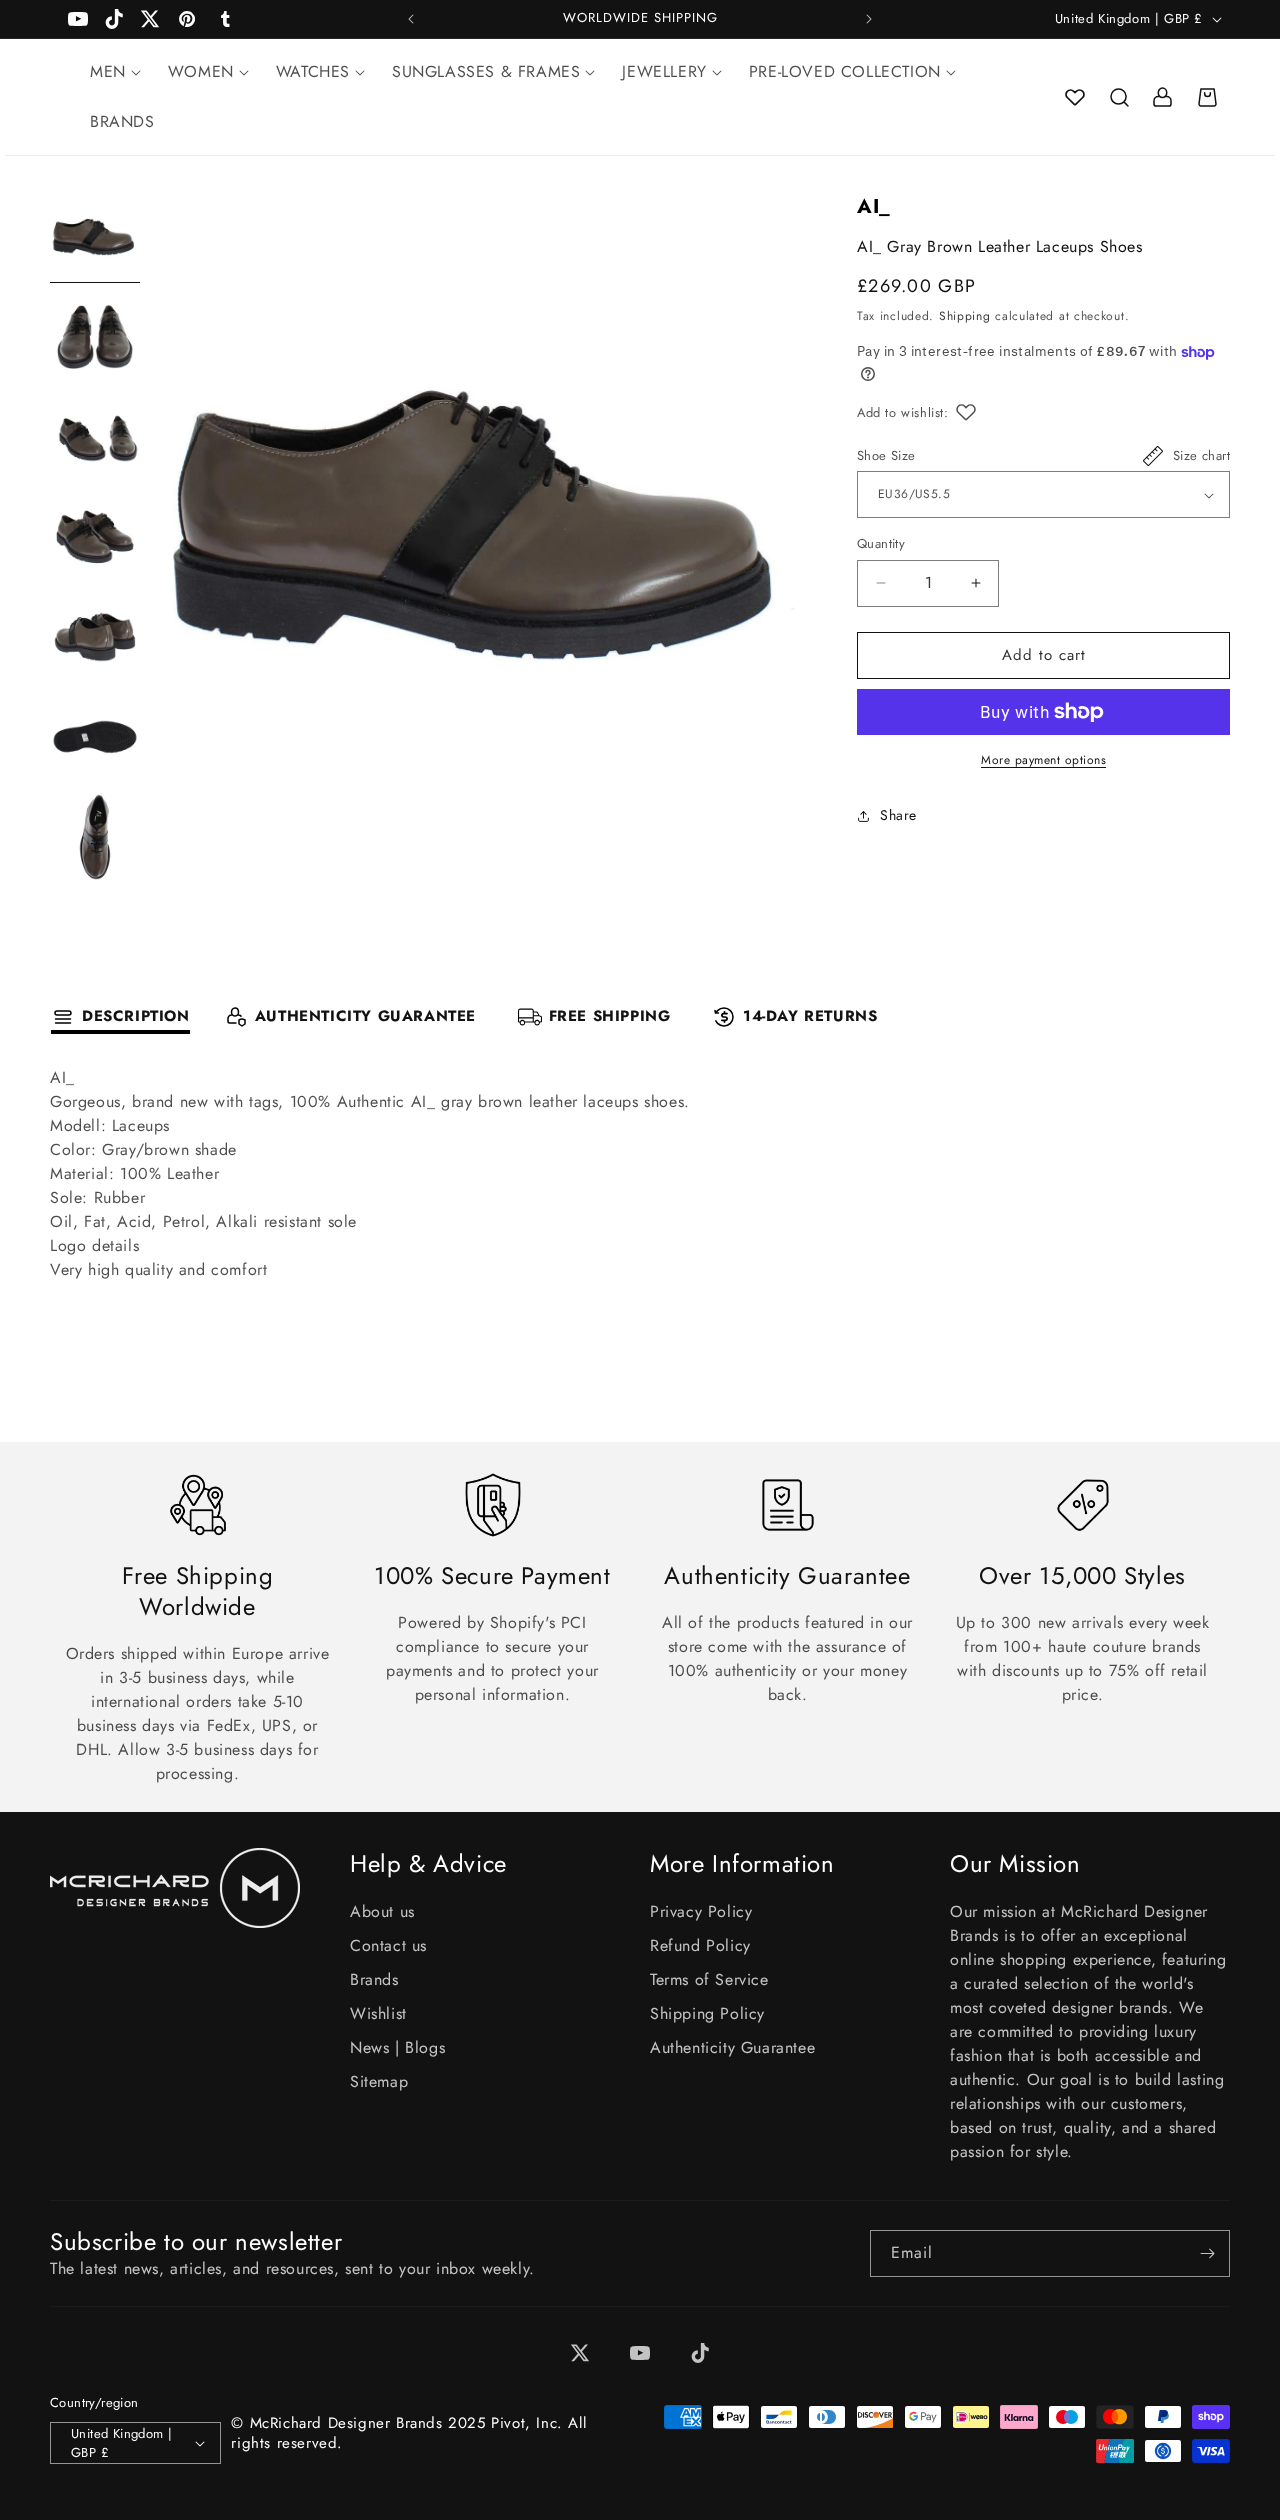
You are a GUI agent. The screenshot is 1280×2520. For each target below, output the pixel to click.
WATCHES (313, 71)
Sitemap (379, 2081)
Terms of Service (709, 1979)
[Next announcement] (869, 19)
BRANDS (122, 121)
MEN (108, 71)
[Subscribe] (1207, 2253)
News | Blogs (397, 2047)
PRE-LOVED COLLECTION (845, 71)
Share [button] (898, 815)
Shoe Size (886, 455)
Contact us (388, 1945)
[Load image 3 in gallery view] (95, 437)
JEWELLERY (664, 71)
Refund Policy (700, 1945)
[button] (1119, 97)
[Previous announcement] (411, 19)
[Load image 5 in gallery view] (95, 637)
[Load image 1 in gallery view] (95, 237)
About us (382, 1911)
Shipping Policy (707, 2013)
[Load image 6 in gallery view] (95, 737)
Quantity (881, 543)
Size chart (1201, 455)
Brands (374, 1979)
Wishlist (378, 2013)
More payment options (1043, 760)
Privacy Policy (701, 1911)
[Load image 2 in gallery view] (95, 337)
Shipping (965, 316)
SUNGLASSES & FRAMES (486, 71)
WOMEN (201, 71)
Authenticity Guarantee (732, 2047)
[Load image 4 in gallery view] (95, 537)
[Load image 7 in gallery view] (95, 837)
